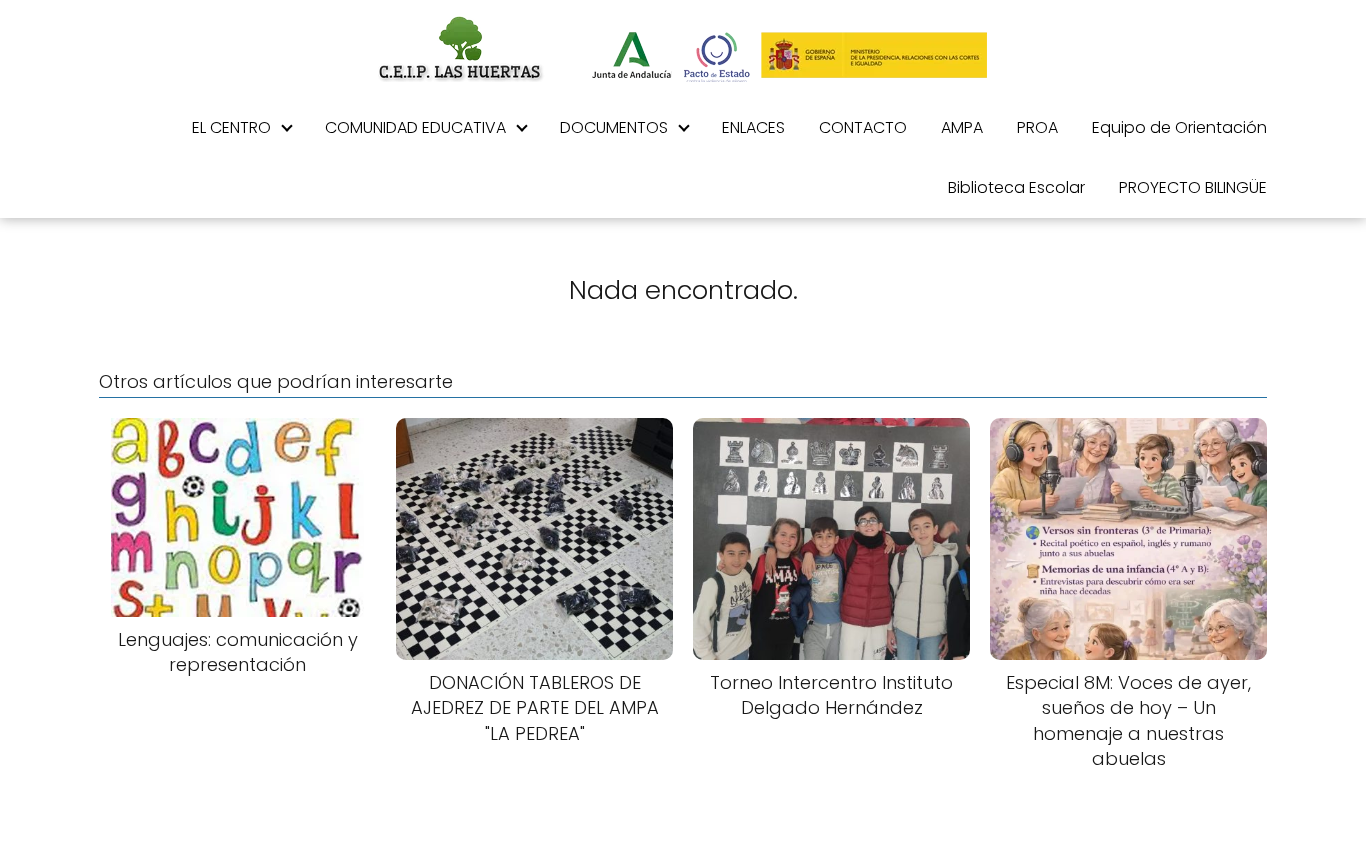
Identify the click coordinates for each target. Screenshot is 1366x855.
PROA (1037, 127)
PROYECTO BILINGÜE (1193, 187)
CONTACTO (863, 127)
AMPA (962, 127)
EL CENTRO (231, 127)
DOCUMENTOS (614, 127)
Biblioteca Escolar (1016, 187)
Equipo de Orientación (1179, 127)
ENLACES (753, 127)
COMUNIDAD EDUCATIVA (415, 127)
